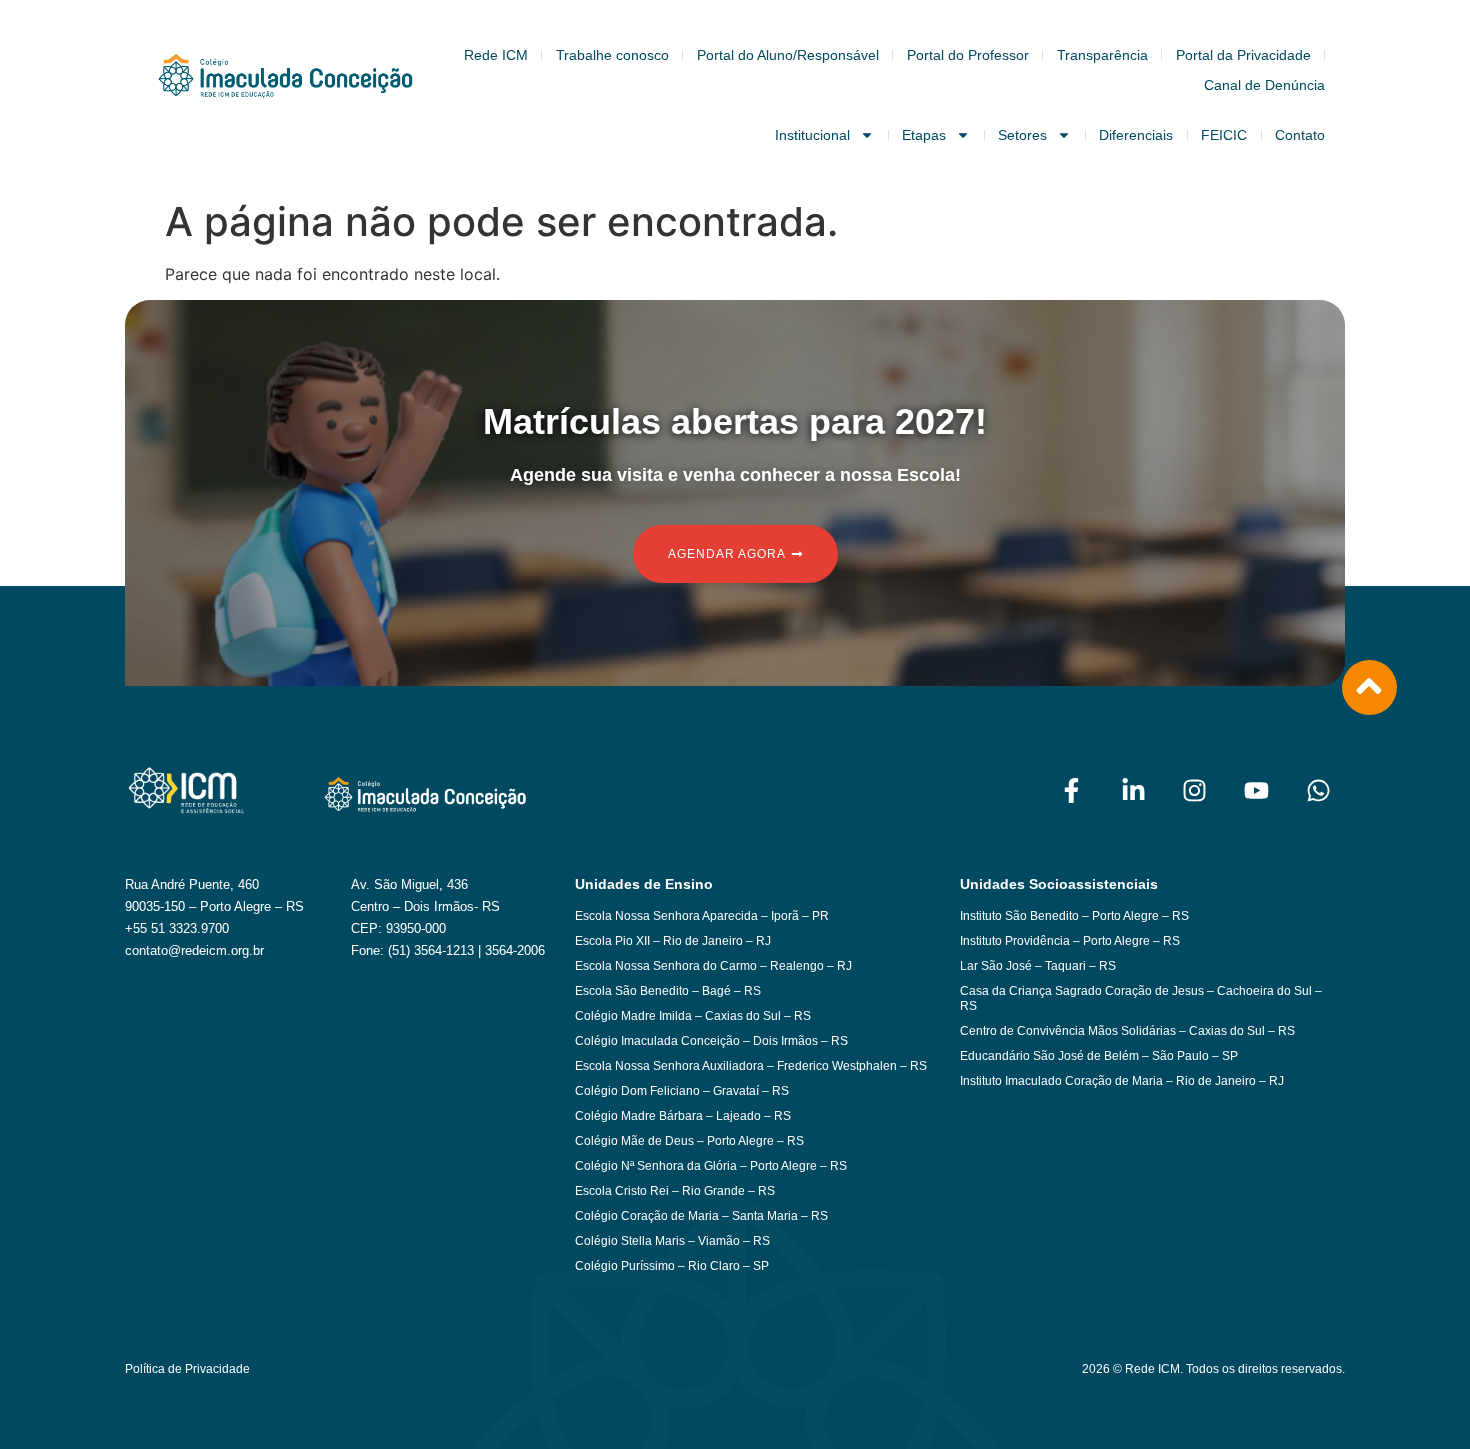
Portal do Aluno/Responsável (788, 55)
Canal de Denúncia (1264, 85)
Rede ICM (496, 55)
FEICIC (1224, 135)
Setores (1022, 135)
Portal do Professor (968, 55)
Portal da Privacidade (1243, 55)
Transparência (1102, 55)
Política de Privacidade (187, 1369)
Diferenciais (1136, 135)
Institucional (812, 135)
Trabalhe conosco (612, 55)
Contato (1300, 135)
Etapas (924, 135)
